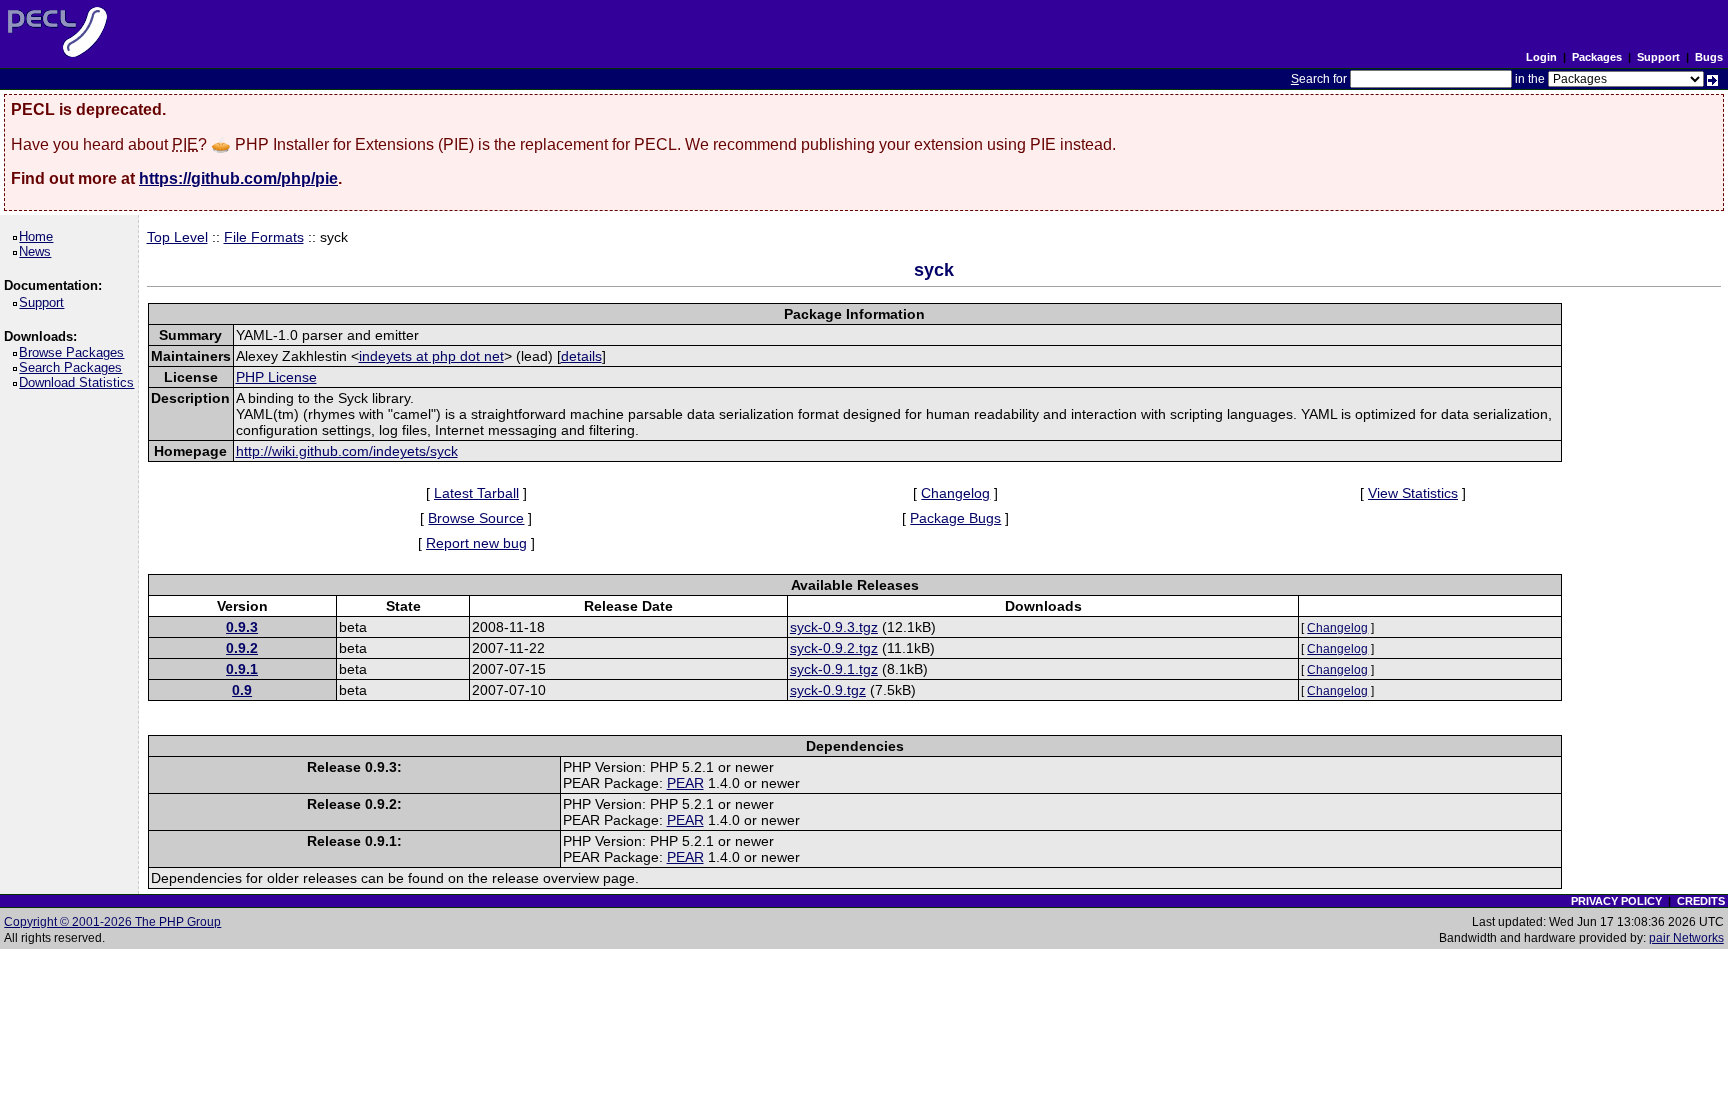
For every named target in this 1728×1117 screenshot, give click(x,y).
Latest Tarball (476, 493)
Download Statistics (80, 382)
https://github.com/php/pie (238, 178)
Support (1658, 57)
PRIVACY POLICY (1616, 901)
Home (39, 236)
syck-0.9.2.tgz (834, 648)
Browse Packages (75, 352)
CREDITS (1701, 901)
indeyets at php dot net (431, 356)
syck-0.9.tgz (828, 690)
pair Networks (1686, 938)
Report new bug (476, 543)
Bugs (1709, 57)
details (581, 356)
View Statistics (1413, 493)
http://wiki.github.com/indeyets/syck (347, 451)
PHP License (276, 377)
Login (1541, 57)
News (38, 251)
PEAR (685, 783)
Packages (1597, 57)
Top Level (177, 237)
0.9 (242, 690)
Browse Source (476, 518)
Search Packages (74, 367)
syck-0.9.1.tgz (834, 669)
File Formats (264, 237)
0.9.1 (242, 669)
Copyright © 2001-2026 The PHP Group (112, 922)
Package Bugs (955, 518)
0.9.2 (242, 648)
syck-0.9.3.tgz (834, 627)
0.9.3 (242, 627)
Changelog (955, 493)
